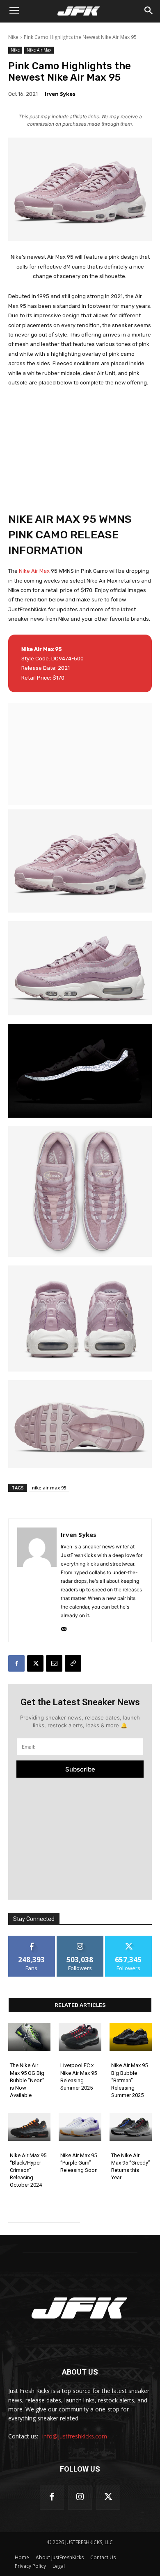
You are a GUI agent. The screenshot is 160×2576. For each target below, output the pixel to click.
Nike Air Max (39, 50)
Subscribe (80, 1769)
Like (32, 1939)
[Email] (54, 1663)
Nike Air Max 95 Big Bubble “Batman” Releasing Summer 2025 (129, 2080)
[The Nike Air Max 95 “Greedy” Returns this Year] (131, 2127)
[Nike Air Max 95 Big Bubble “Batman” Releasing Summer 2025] (131, 2037)
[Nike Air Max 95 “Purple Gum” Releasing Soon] (80, 2127)
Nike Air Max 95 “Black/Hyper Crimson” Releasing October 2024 (28, 2170)
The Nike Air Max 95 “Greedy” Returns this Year (131, 2167)
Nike (13, 37)
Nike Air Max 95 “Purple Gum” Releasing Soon (79, 2163)
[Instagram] (80, 2498)
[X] (35, 1663)
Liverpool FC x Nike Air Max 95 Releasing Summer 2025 (79, 2077)
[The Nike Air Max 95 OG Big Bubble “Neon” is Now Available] (29, 2037)
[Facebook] (16, 1663)
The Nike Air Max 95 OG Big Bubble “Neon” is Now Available (27, 2080)
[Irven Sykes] (37, 1580)
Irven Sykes (60, 94)
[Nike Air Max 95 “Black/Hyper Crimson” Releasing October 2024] (29, 2127)
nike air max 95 (49, 1488)
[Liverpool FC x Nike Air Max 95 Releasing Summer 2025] (80, 2037)
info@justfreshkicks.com (75, 2436)
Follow (80, 1939)
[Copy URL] (73, 1663)
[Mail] (64, 1627)
